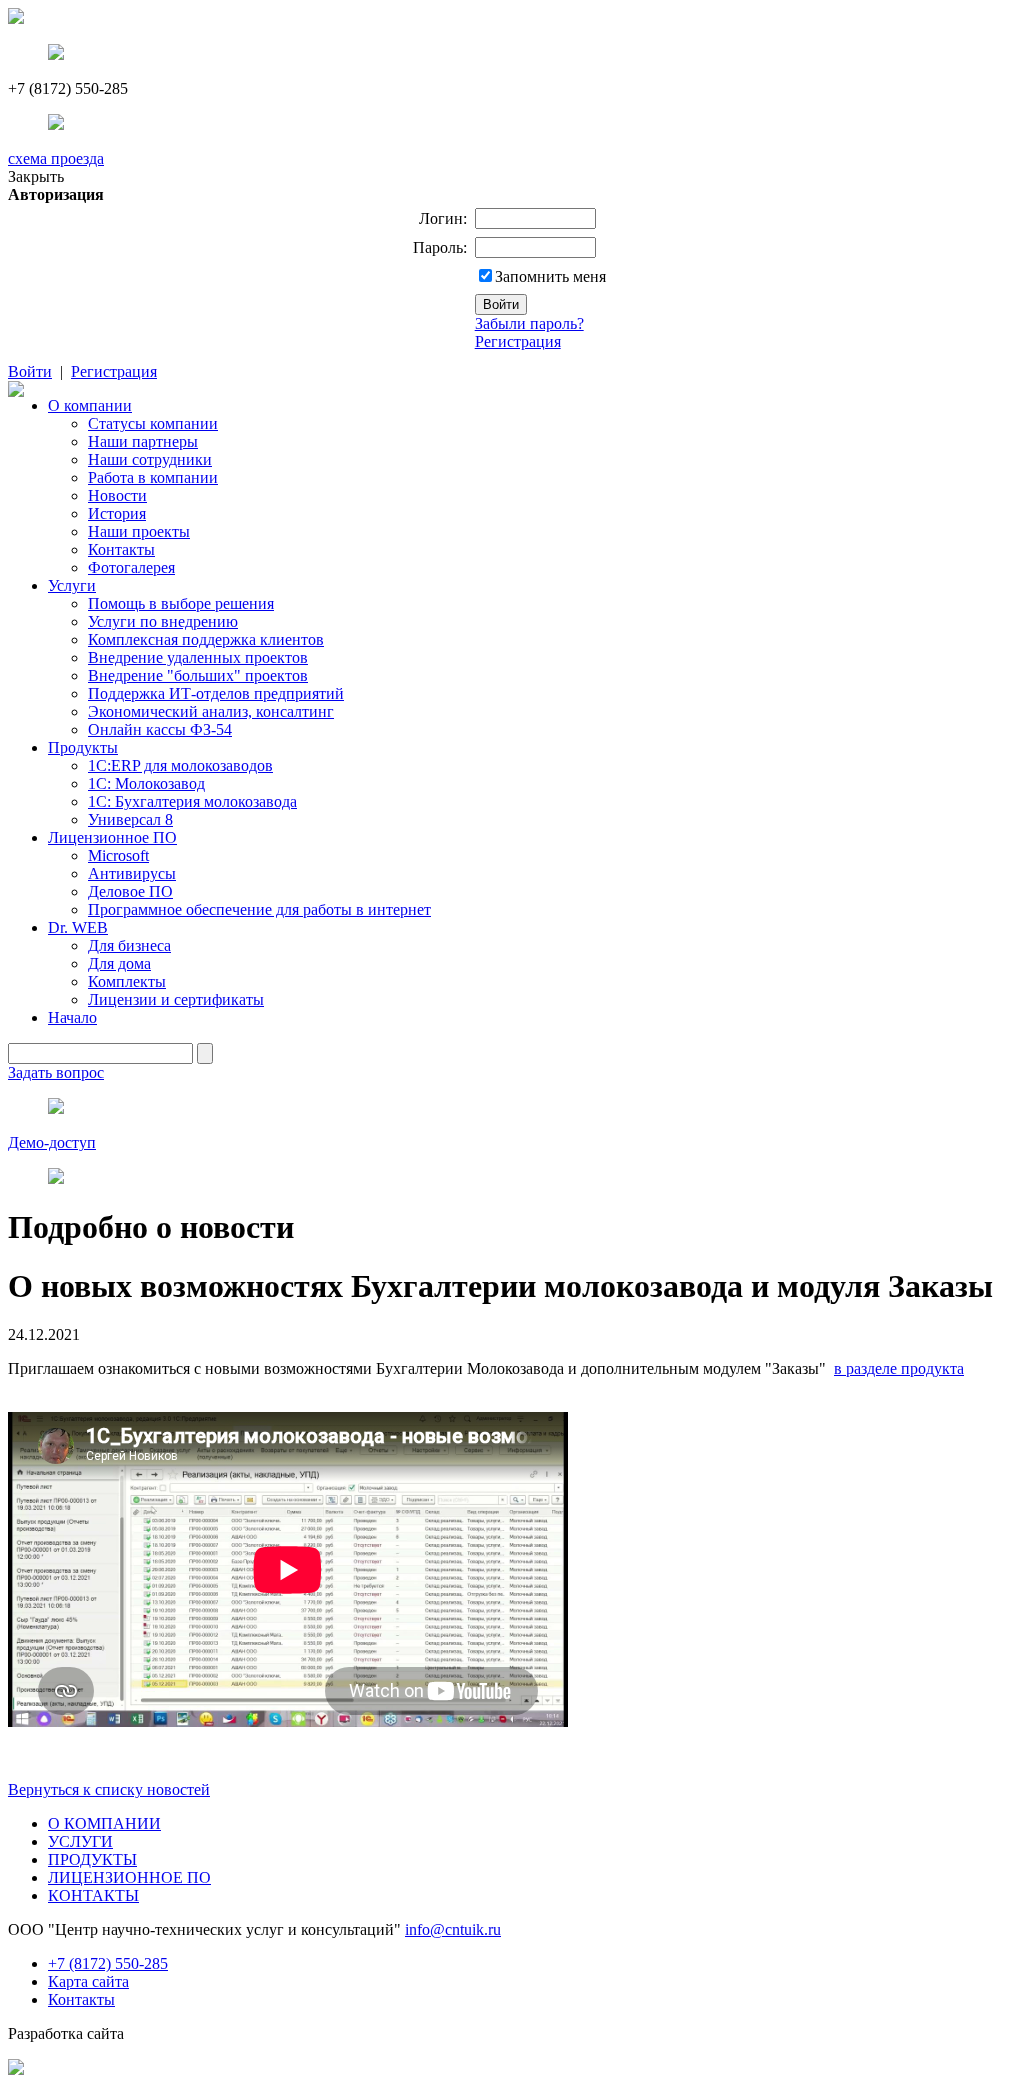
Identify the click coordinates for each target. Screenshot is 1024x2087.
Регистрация (518, 341)
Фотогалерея (131, 567)
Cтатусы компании (153, 423)
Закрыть (36, 176)
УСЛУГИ (80, 1841)
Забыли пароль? (529, 323)
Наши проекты (139, 531)
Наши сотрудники (150, 459)
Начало (72, 1017)
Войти (30, 371)
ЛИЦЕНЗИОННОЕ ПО (129, 1877)
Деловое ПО (130, 891)
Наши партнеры (143, 441)
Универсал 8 (130, 819)
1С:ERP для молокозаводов (180, 765)
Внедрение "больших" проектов (198, 675)
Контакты (121, 549)
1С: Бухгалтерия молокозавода (192, 801)
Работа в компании (153, 477)
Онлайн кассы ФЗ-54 (160, 729)
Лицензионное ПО (112, 837)
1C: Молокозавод (146, 783)
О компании (90, 405)
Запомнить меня (550, 276)
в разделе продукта (899, 1368)
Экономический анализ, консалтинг (211, 711)
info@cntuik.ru (453, 1929)
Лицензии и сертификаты (176, 999)
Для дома (119, 963)
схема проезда (56, 158)
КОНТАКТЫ (93, 1895)
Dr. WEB (78, 927)
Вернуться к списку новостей (109, 1789)
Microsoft (118, 855)
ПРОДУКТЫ (92, 1859)
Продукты (83, 747)
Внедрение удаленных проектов (198, 657)
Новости (117, 495)
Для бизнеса (129, 945)
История (117, 513)
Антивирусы (132, 873)
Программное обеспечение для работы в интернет (259, 909)
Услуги (72, 585)
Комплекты (127, 981)
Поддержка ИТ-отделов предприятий (216, 693)
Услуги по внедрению (163, 621)
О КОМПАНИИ (104, 1823)
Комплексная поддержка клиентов (206, 639)
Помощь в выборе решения (181, 603)
